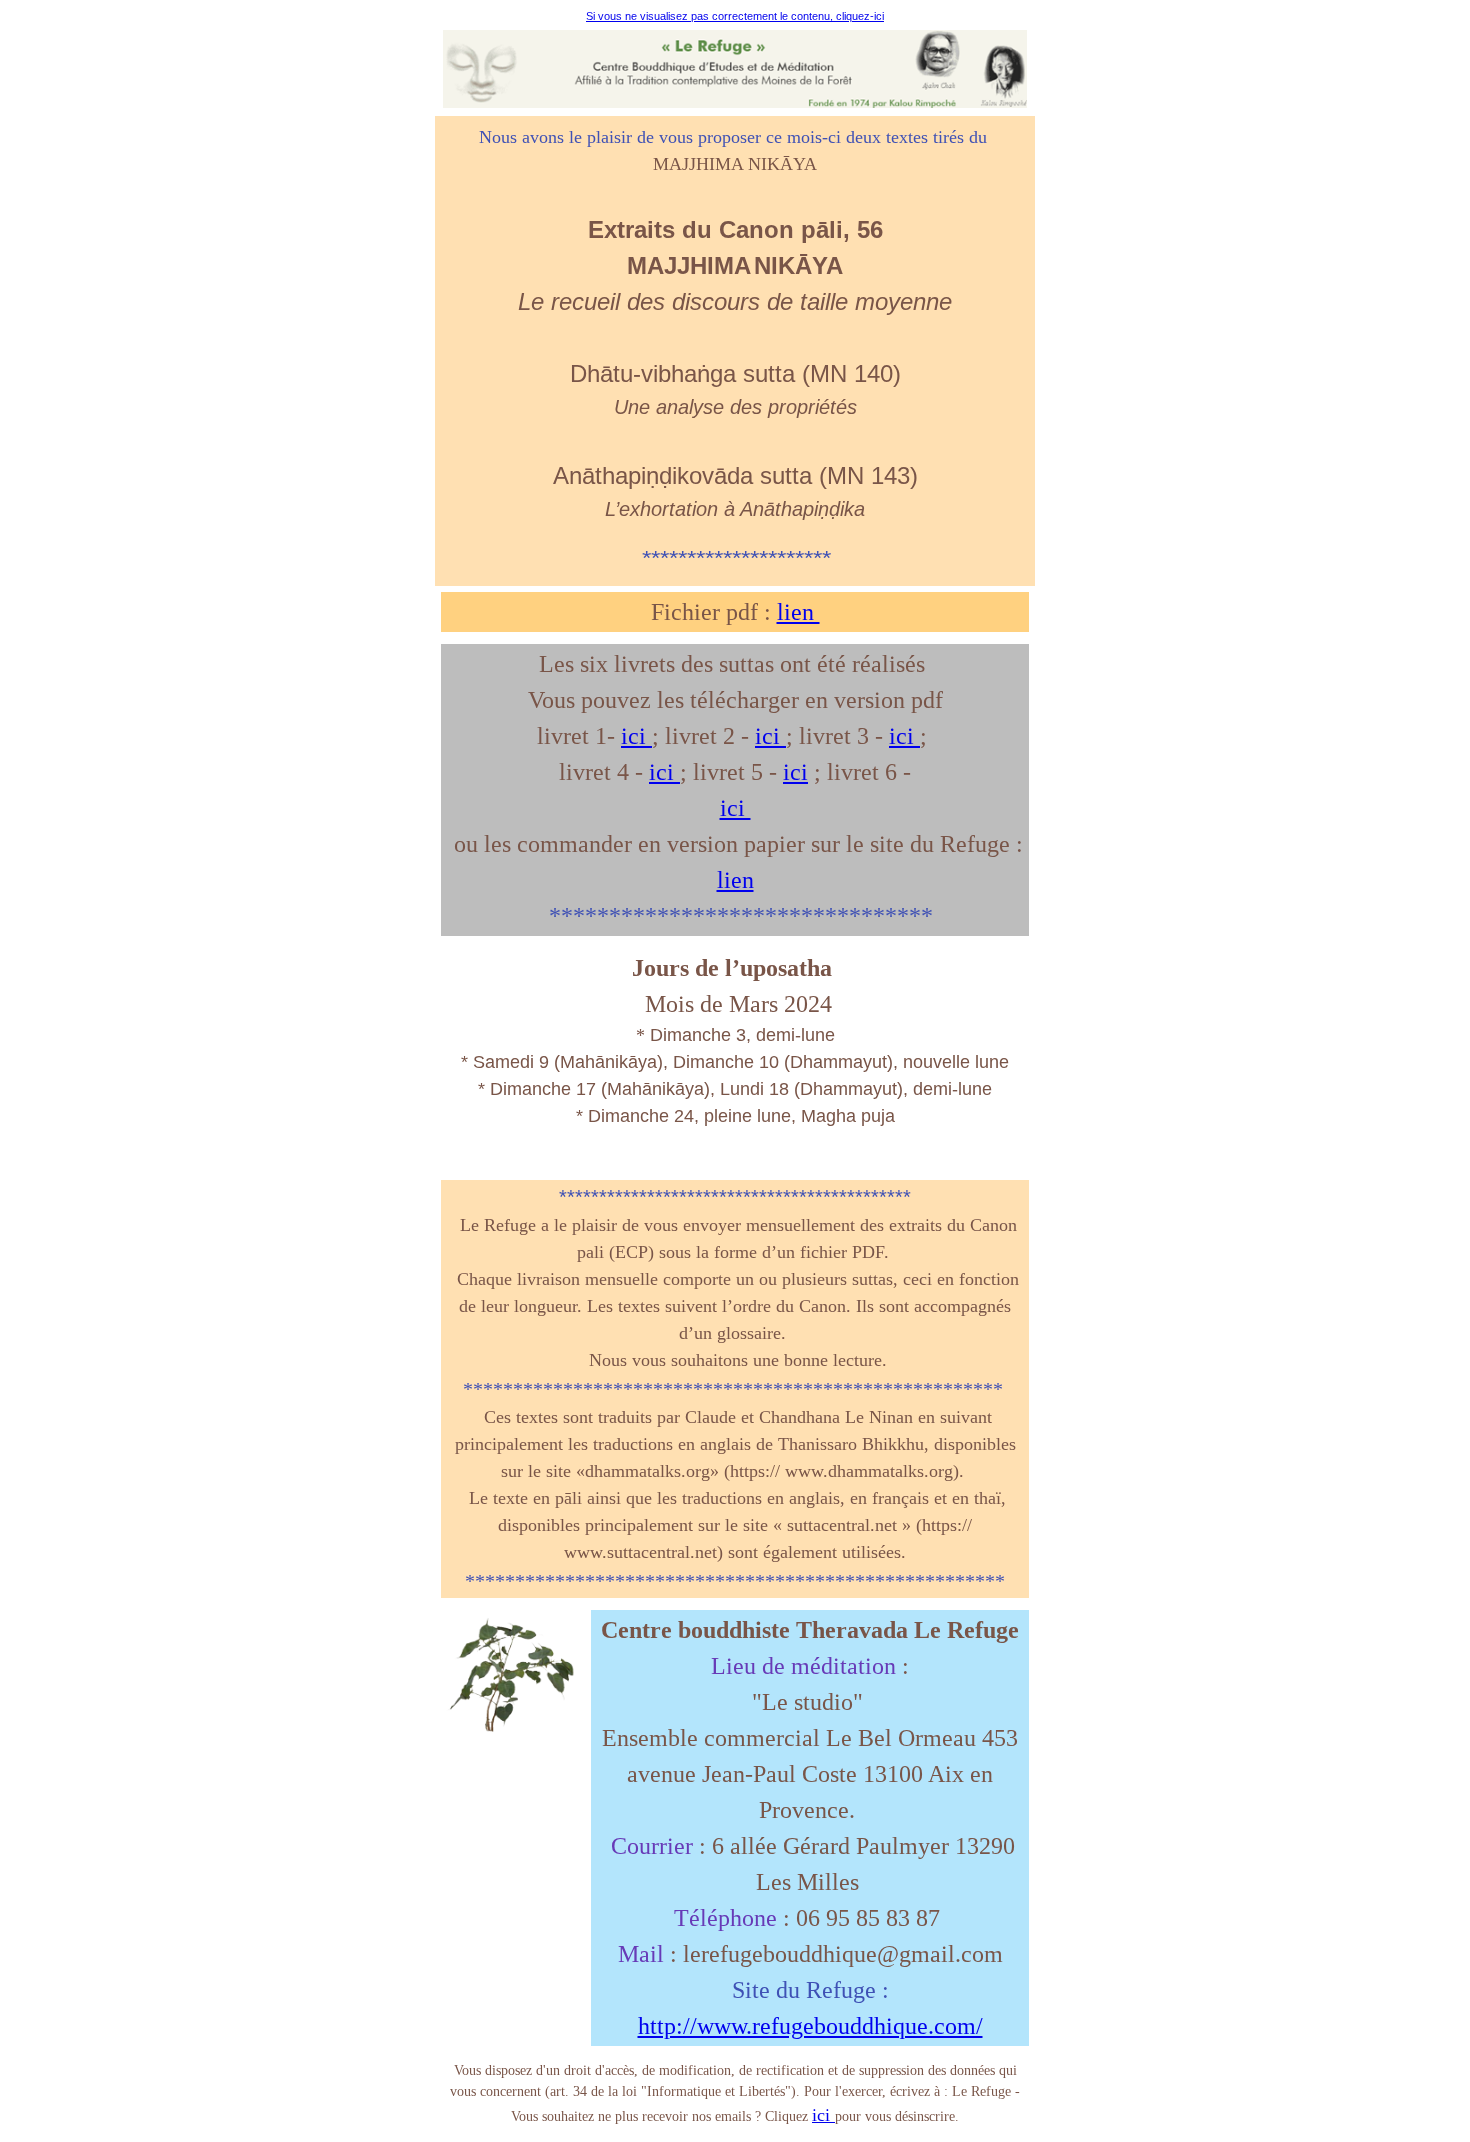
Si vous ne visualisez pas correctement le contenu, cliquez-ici (735, 16)
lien (798, 612)
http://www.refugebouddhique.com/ (810, 2026)
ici (636, 736)
